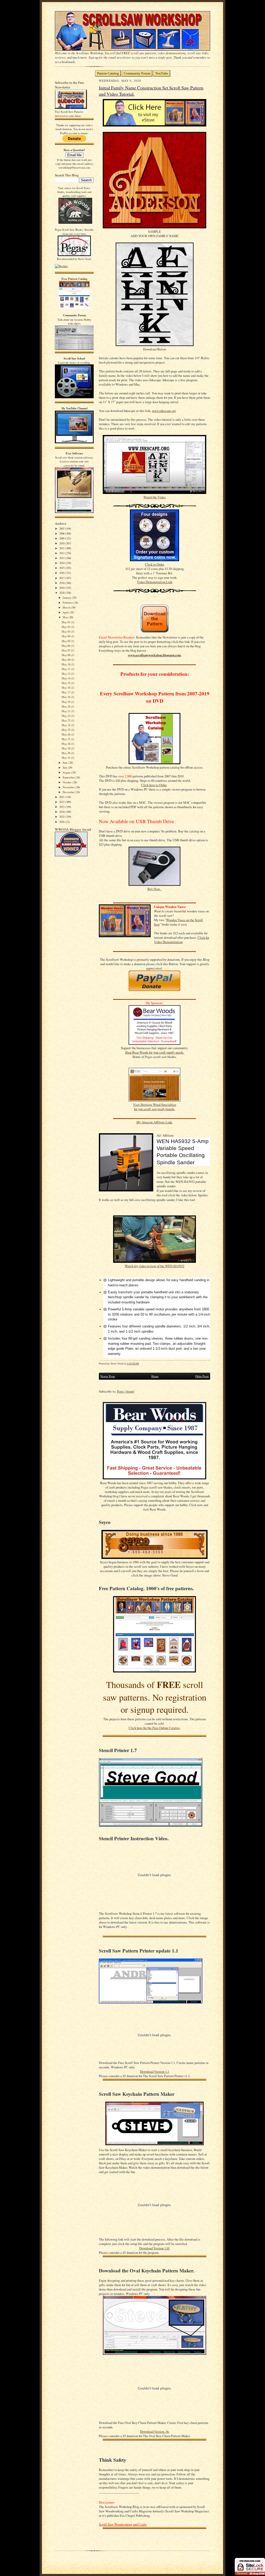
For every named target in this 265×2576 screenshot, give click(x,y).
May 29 (66, 748)
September (69, 777)
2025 (62, 817)
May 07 (66, 650)
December (69, 792)
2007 (62, 528)
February (68, 602)
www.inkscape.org (164, 411)
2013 (62, 558)
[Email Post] (142, 1364)
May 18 (66, 697)
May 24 (66, 725)
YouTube (162, 73)
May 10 (66, 664)
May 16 (66, 688)
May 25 (66, 730)
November (69, 787)
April (66, 612)
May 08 (66, 655)
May (66, 617)
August (67, 772)
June (65, 763)
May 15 (66, 683)
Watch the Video (154, 497)
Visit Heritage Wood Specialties (155, 1105)
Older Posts (202, 1376)
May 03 (66, 631)
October (68, 782)
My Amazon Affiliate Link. (154, 1122)
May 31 (66, 758)
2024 (62, 812)
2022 (62, 802)
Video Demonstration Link (155, 582)
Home (155, 1376)
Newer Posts (108, 1376)
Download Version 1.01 (154, 2248)
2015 (62, 568)
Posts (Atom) (126, 1391)
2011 (62, 548)
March (67, 607)
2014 (62, 563)
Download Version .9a (154, 2432)
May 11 (66, 669)
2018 (62, 583)
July (65, 767)
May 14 (66, 678)
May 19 (66, 702)
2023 (62, 807)
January (67, 598)
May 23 (66, 720)
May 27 (66, 739)
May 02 (66, 627)
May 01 (66, 622)
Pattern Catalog (108, 73)
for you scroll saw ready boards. (154, 1109)
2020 (62, 593)
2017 (62, 578)
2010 (62, 543)
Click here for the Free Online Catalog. (154, 1728)
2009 (62, 538)
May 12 (66, 674)
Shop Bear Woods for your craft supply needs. (154, 1052)
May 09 (66, 660)
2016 (62, 573)
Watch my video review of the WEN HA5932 (154, 1266)
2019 (62, 588)
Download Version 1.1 (154, 2072)
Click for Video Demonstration (182, 940)
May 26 (66, 734)
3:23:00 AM (133, 1364)
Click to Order (154, 564)
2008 (62, 533)
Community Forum (137, 73)
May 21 (66, 711)
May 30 (66, 753)
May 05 (66, 641)
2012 (62, 553)
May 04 (66, 636)
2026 (62, 822)
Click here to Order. (154, 785)
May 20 (66, 706)
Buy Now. (154, 889)
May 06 (66, 646)
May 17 (66, 692)
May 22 (66, 716)
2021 (62, 797)
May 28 (66, 744)
